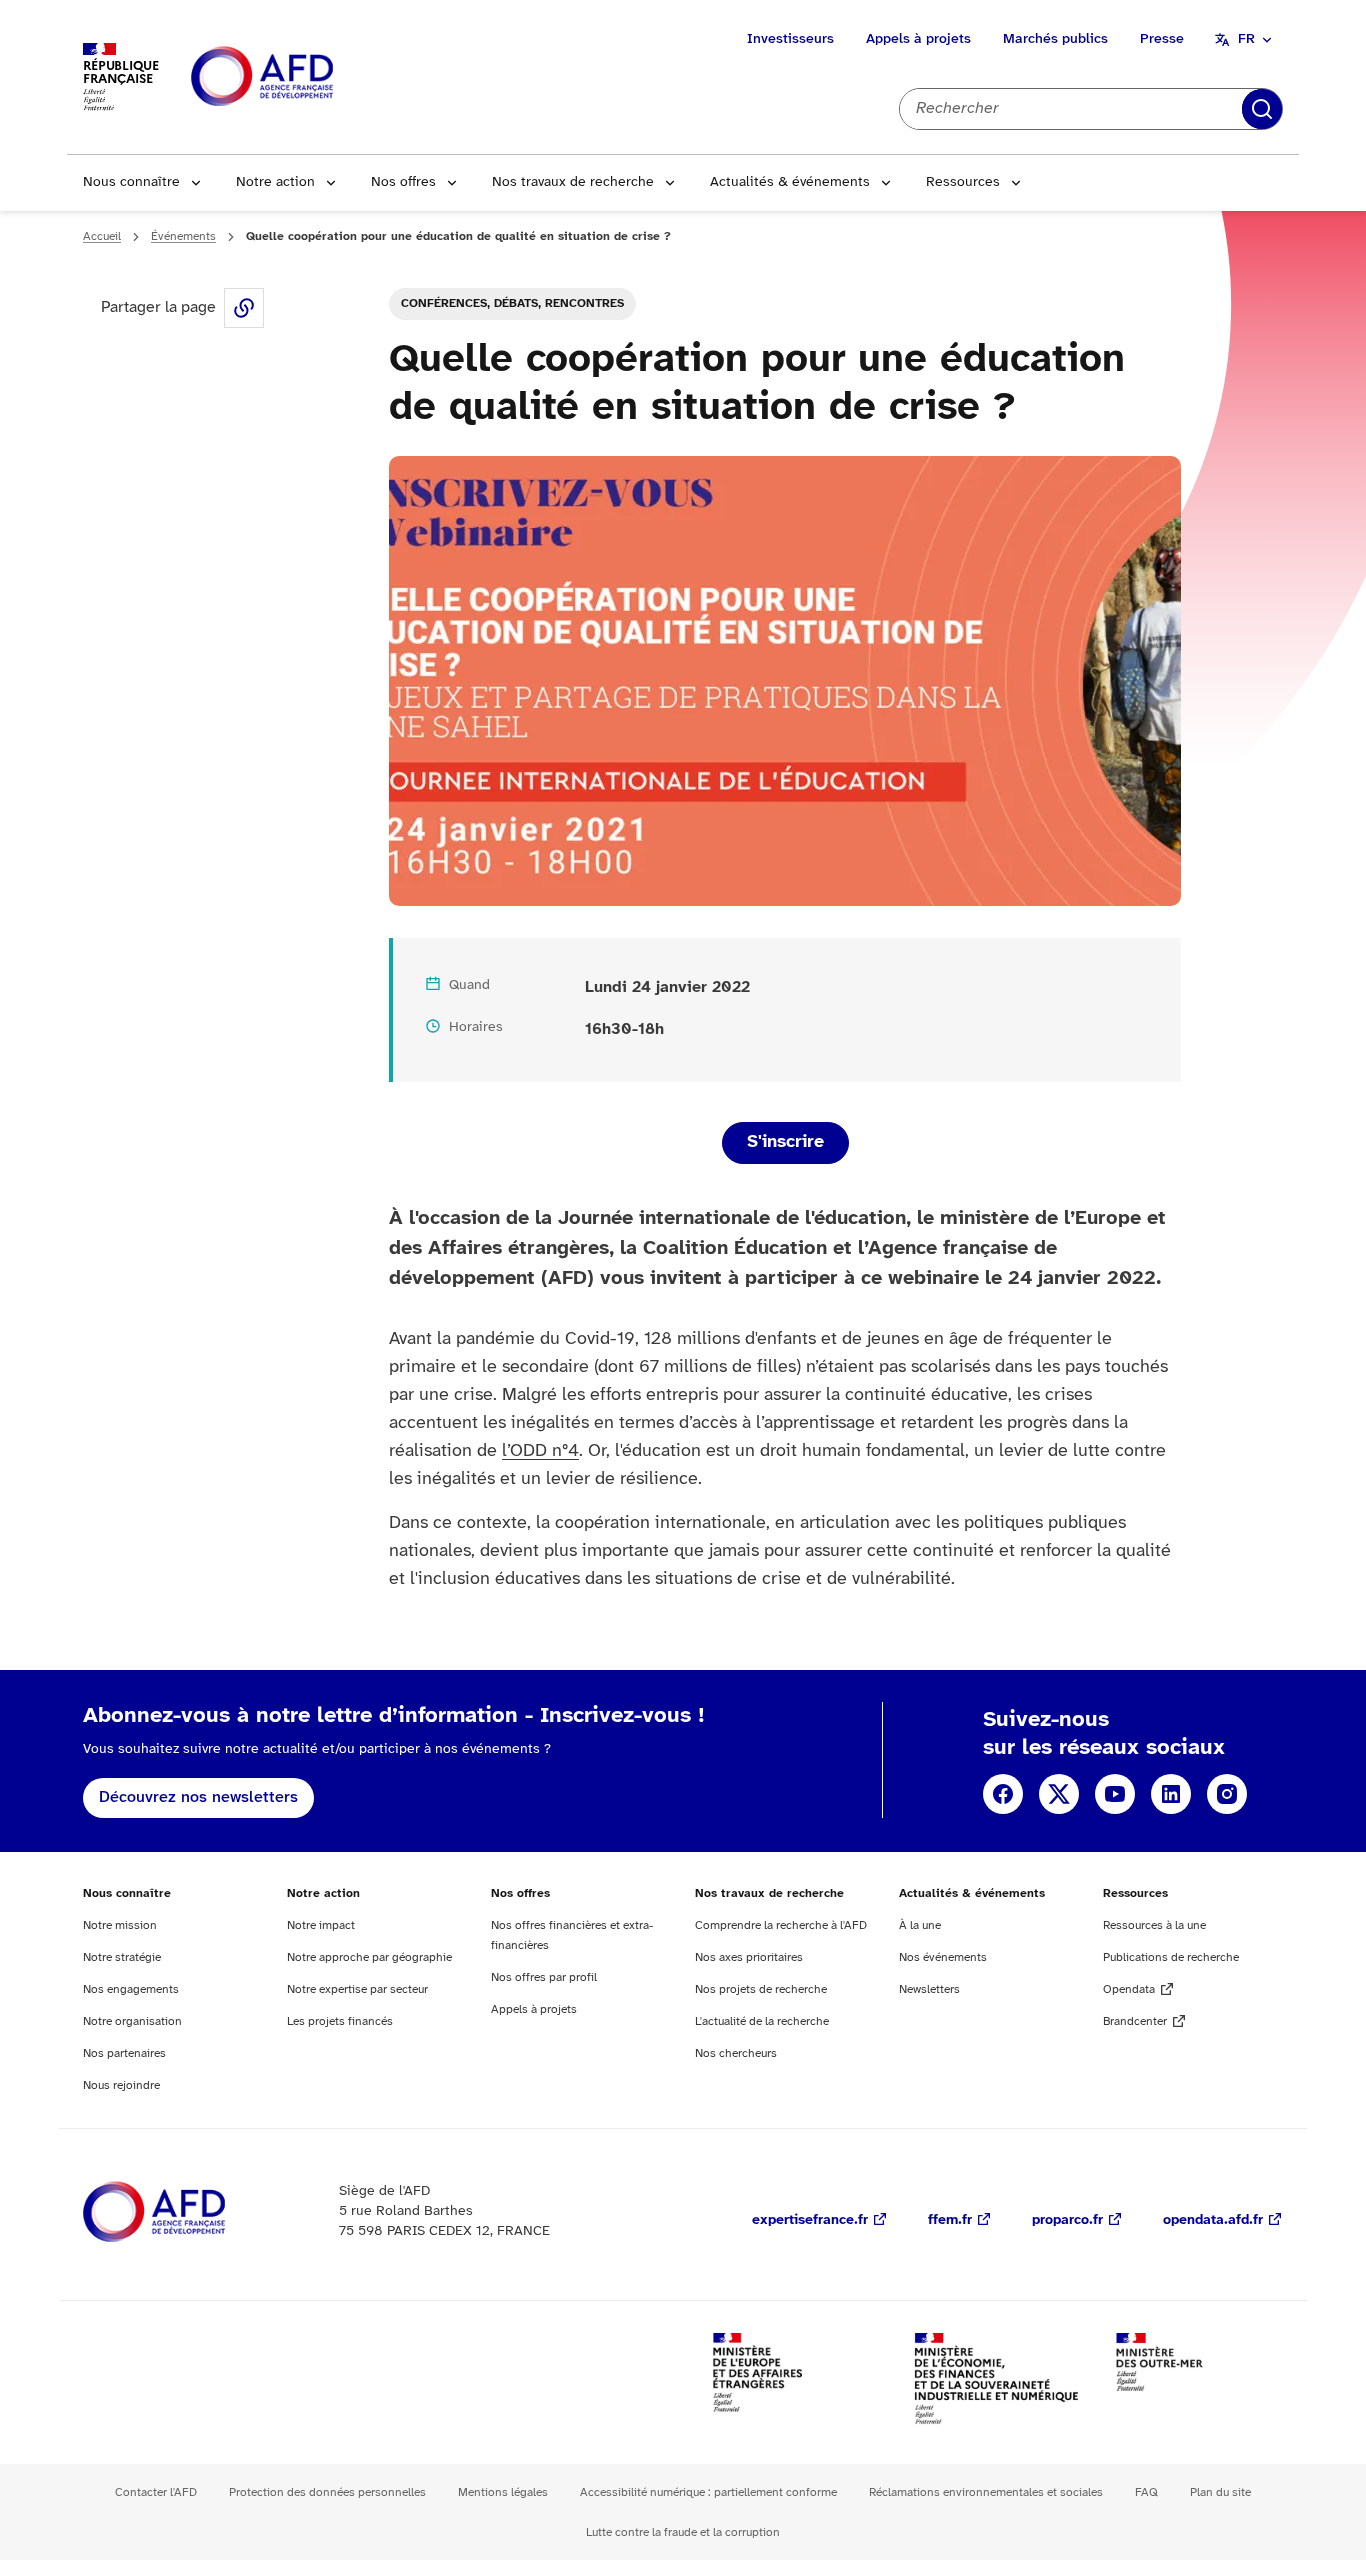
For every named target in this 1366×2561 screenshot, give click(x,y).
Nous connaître (131, 182)
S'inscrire (785, 1142)
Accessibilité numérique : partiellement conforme (708, 2492)
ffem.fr (950, 2220)
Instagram (1227, 1794)
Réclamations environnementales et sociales (986, 2492)
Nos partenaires (124, 2053)
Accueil (102, 236)
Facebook (1003, 1794)
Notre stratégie (122, 1957)
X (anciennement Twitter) (1059, 1794)
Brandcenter (1135, 2021)
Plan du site (1220, 2492)
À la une (920, 1925)
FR (1246, 39)
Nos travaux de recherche (573, 182)
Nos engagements (131, 1989)
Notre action (275, 182)
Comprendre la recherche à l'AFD (781, 1925)
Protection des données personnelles (327, 2492)
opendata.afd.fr (1213, 2220)
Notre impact (321, 1925)
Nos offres (403, 182)
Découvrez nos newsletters (198, 1797)
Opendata (1129, 1989)
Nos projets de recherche (761, 1989)
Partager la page (244, 308)
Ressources (963, 182)
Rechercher (1262, 109)
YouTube (1115, 1794)
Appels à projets (918, 39)
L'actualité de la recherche (762, 2021)
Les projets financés (340, 2021)
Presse (1162, 39)
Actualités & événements (790, 182)
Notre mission (120, 1925)
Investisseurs (790, 39)
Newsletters (929, 1989)
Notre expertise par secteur (357, 1989)
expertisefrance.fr (810, 2220)
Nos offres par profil (544, 1977)
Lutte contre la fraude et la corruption (683, 2532)
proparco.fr (1067, 2220)
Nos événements (943, 1957)
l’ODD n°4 (540, 1451)
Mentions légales (503, 2492)
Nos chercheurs (736, 2053)
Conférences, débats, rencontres (512, 303)
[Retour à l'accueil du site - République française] (307, 77)
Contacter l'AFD (156, 2492)
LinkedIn (1171, 1794)
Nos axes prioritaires (749, 1957)
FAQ (1146, 2492)
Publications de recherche (1171, 1957)
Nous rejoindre (121, 2085)
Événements (183, 236)
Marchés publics (1055, 39)
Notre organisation (132, 2021)
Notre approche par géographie (369, 1957)
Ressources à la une (1154, 1925)
